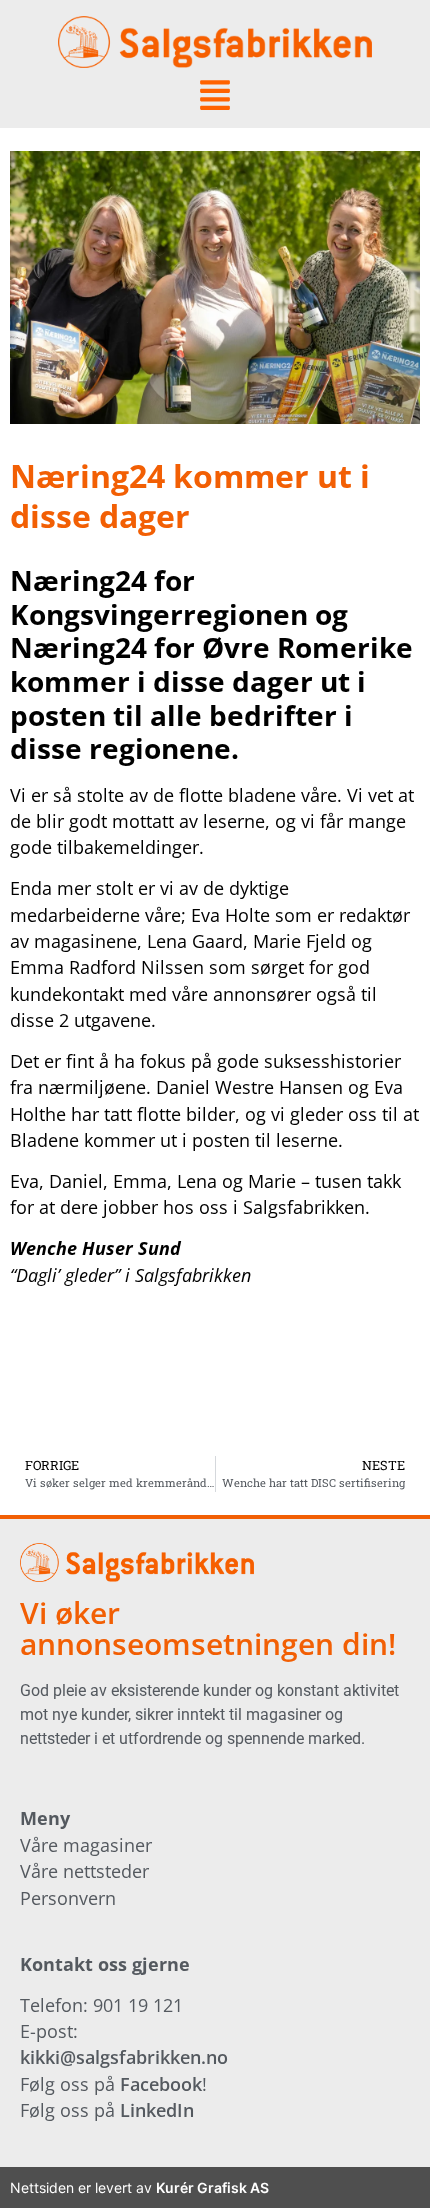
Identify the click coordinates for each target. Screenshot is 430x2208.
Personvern (68, 1898)
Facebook (161, 2084)
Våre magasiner (86, 1845)
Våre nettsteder (84, 1871)
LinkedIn (157, 2110)
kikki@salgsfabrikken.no (124, 2057)
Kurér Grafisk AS (212, 2187)
